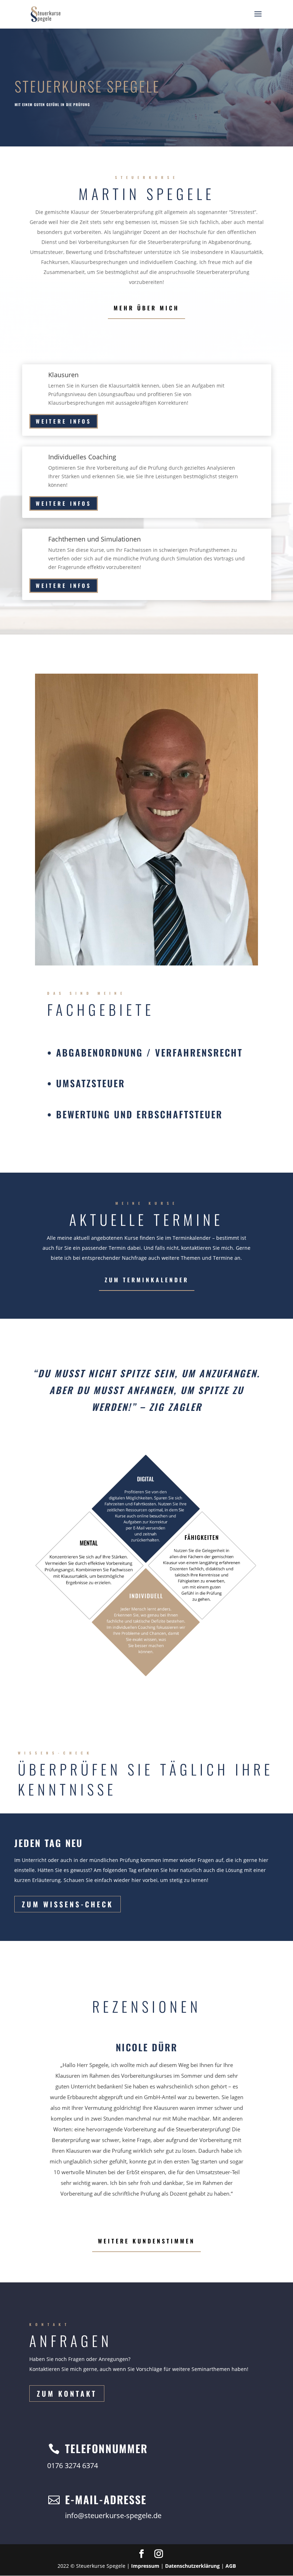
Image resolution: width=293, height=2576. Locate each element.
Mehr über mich (146, 308)
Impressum (145, 2566)
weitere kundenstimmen (146, 2241)
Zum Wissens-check (68, 1904)
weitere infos (64, 421)
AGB (231, 2566)
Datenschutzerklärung (192, 2566)
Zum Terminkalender (147, 1280)
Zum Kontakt (67, 2393)
